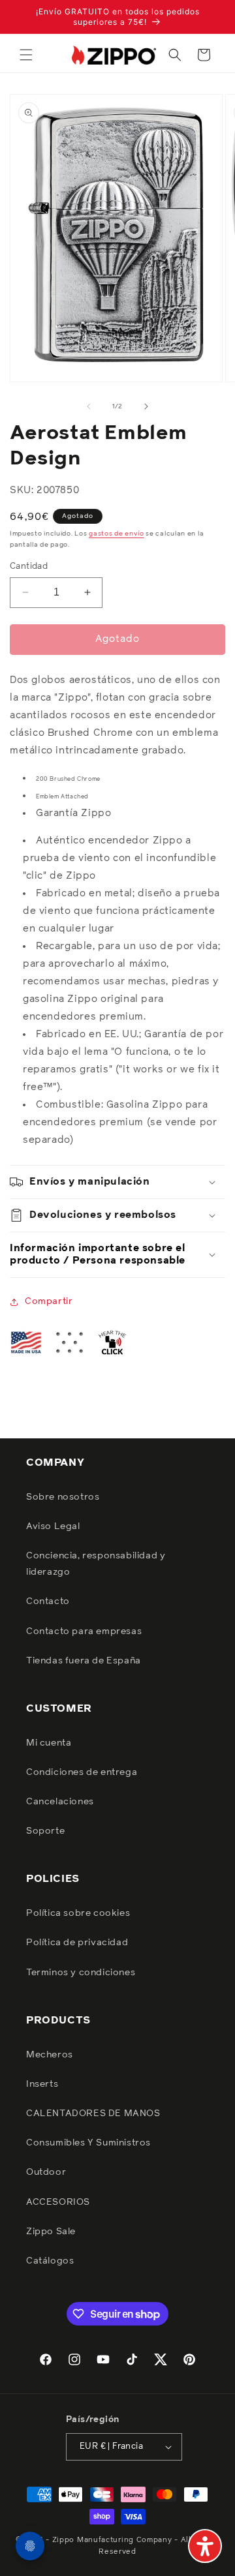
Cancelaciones (60, 1802)
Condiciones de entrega (82, 1772)
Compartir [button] (49, 1301)
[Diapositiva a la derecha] (146, 406)
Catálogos (50, 2261)
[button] (26, 55)
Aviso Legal (53, 1526)
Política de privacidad (77, 1943)
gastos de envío (117, 534)
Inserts (42, 2084)
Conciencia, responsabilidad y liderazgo (96, 1564)
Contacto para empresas (84, 1631)
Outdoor (46, 2172)
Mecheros (50, 2055)
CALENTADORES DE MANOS (93, 2114)
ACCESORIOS (58, 2202)
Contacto (48, 1601)
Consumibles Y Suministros (88, 2143)
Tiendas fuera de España (84, 1661)
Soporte (45, 1831)
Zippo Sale (51, 2232)
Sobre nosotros (63, 1497)
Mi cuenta (49, 1743)
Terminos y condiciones (81, 1973)
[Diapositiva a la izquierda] (89, 406)
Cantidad (29, 567)
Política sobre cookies (78, 1913)
